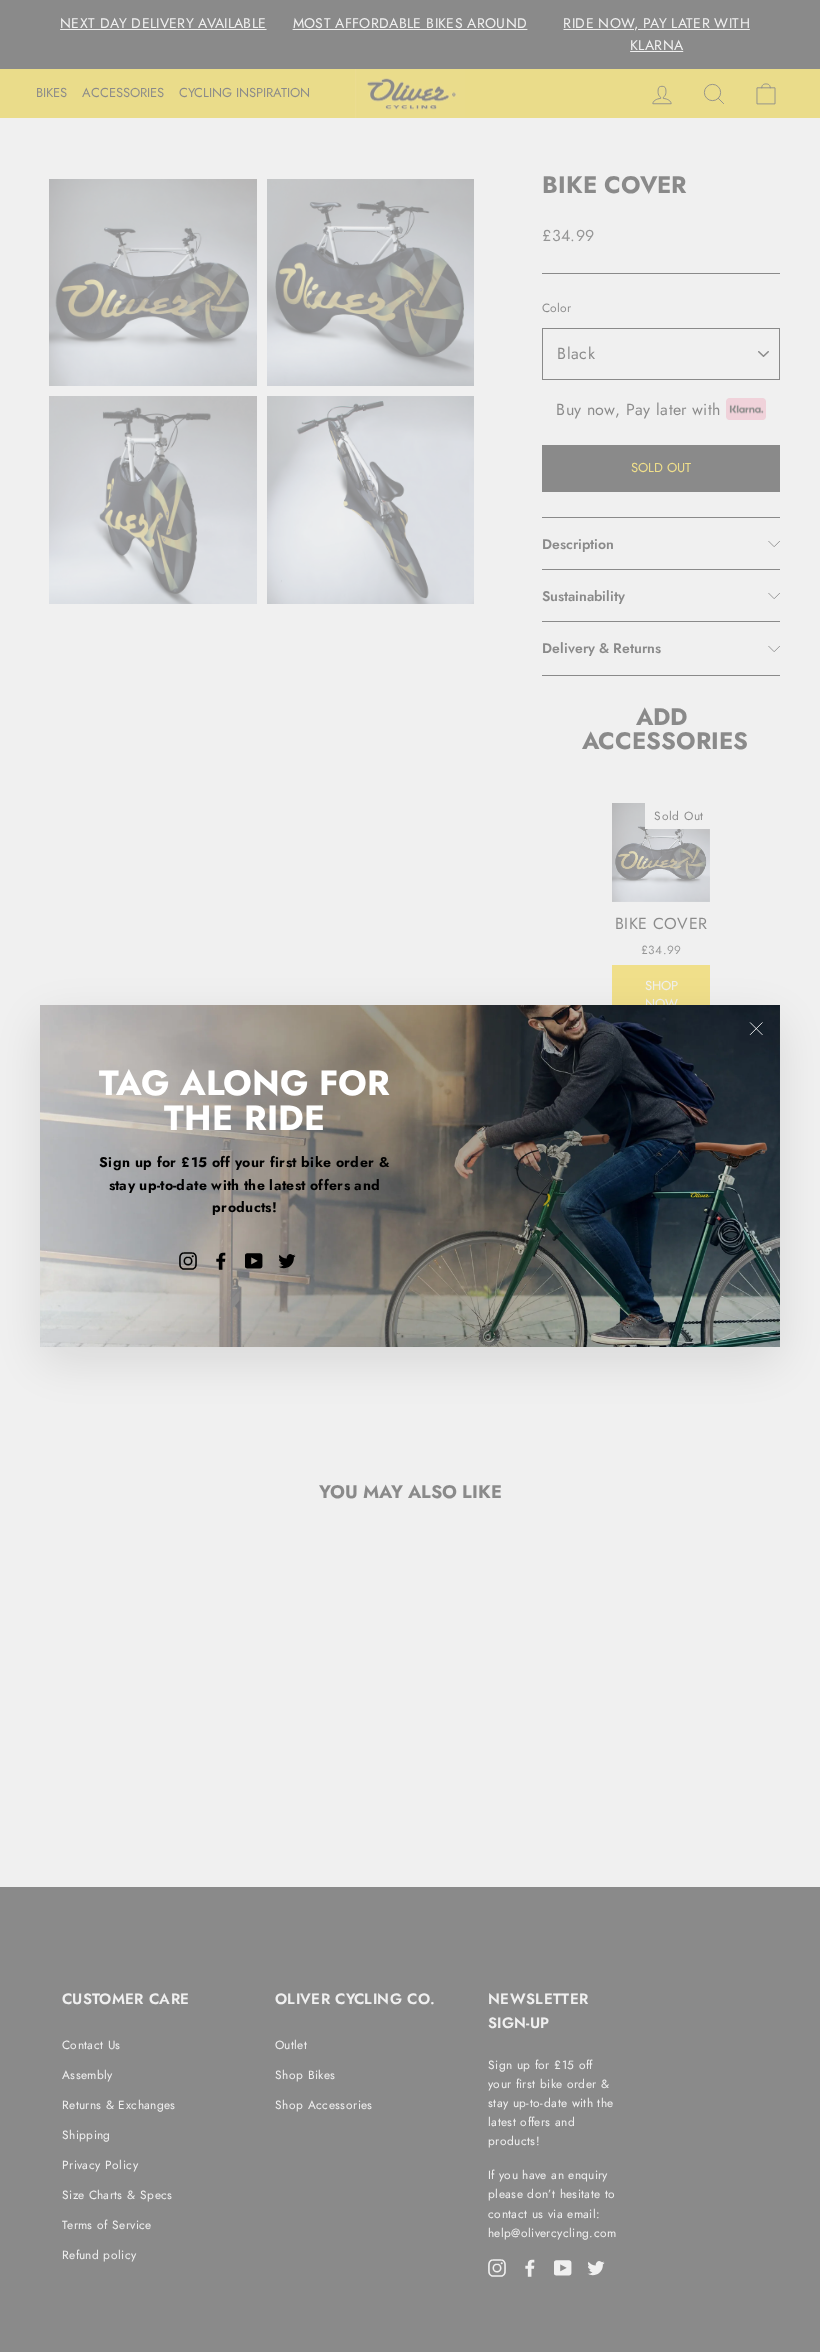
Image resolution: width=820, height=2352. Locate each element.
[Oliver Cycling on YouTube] (254, 1259)
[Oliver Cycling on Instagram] (188, 1259)
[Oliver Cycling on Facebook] (221, 1259)
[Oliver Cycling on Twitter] (287, 1259)
